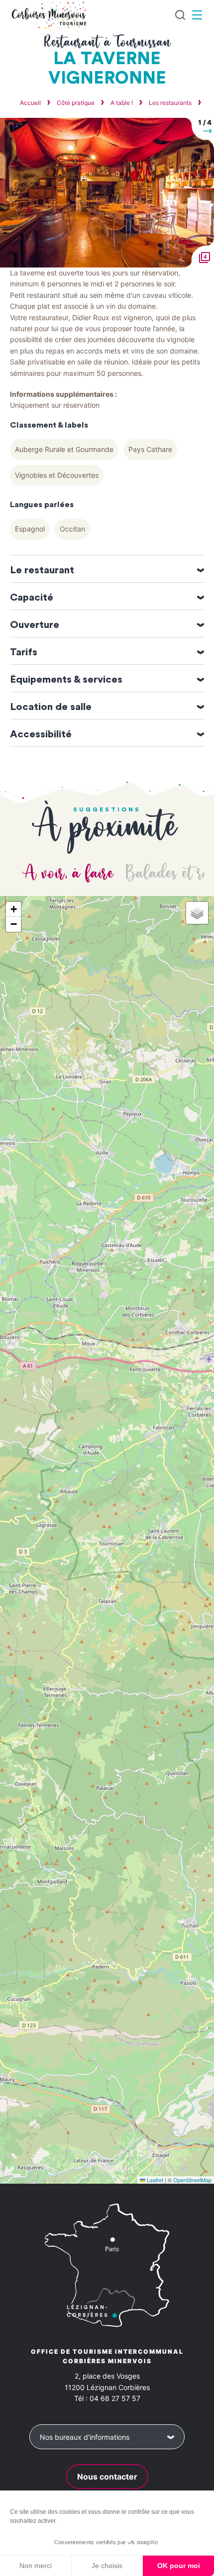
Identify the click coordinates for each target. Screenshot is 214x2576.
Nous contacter (107, 2477)
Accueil (30, 103)
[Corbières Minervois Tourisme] (49, 15)
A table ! (122, 103)
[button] (198, 133)
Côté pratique (76, 103)
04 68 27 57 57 (115, 2398)
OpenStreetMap (192, 2180)
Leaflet (154, 2180)
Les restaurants (171, 103)
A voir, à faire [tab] (69, 874)
